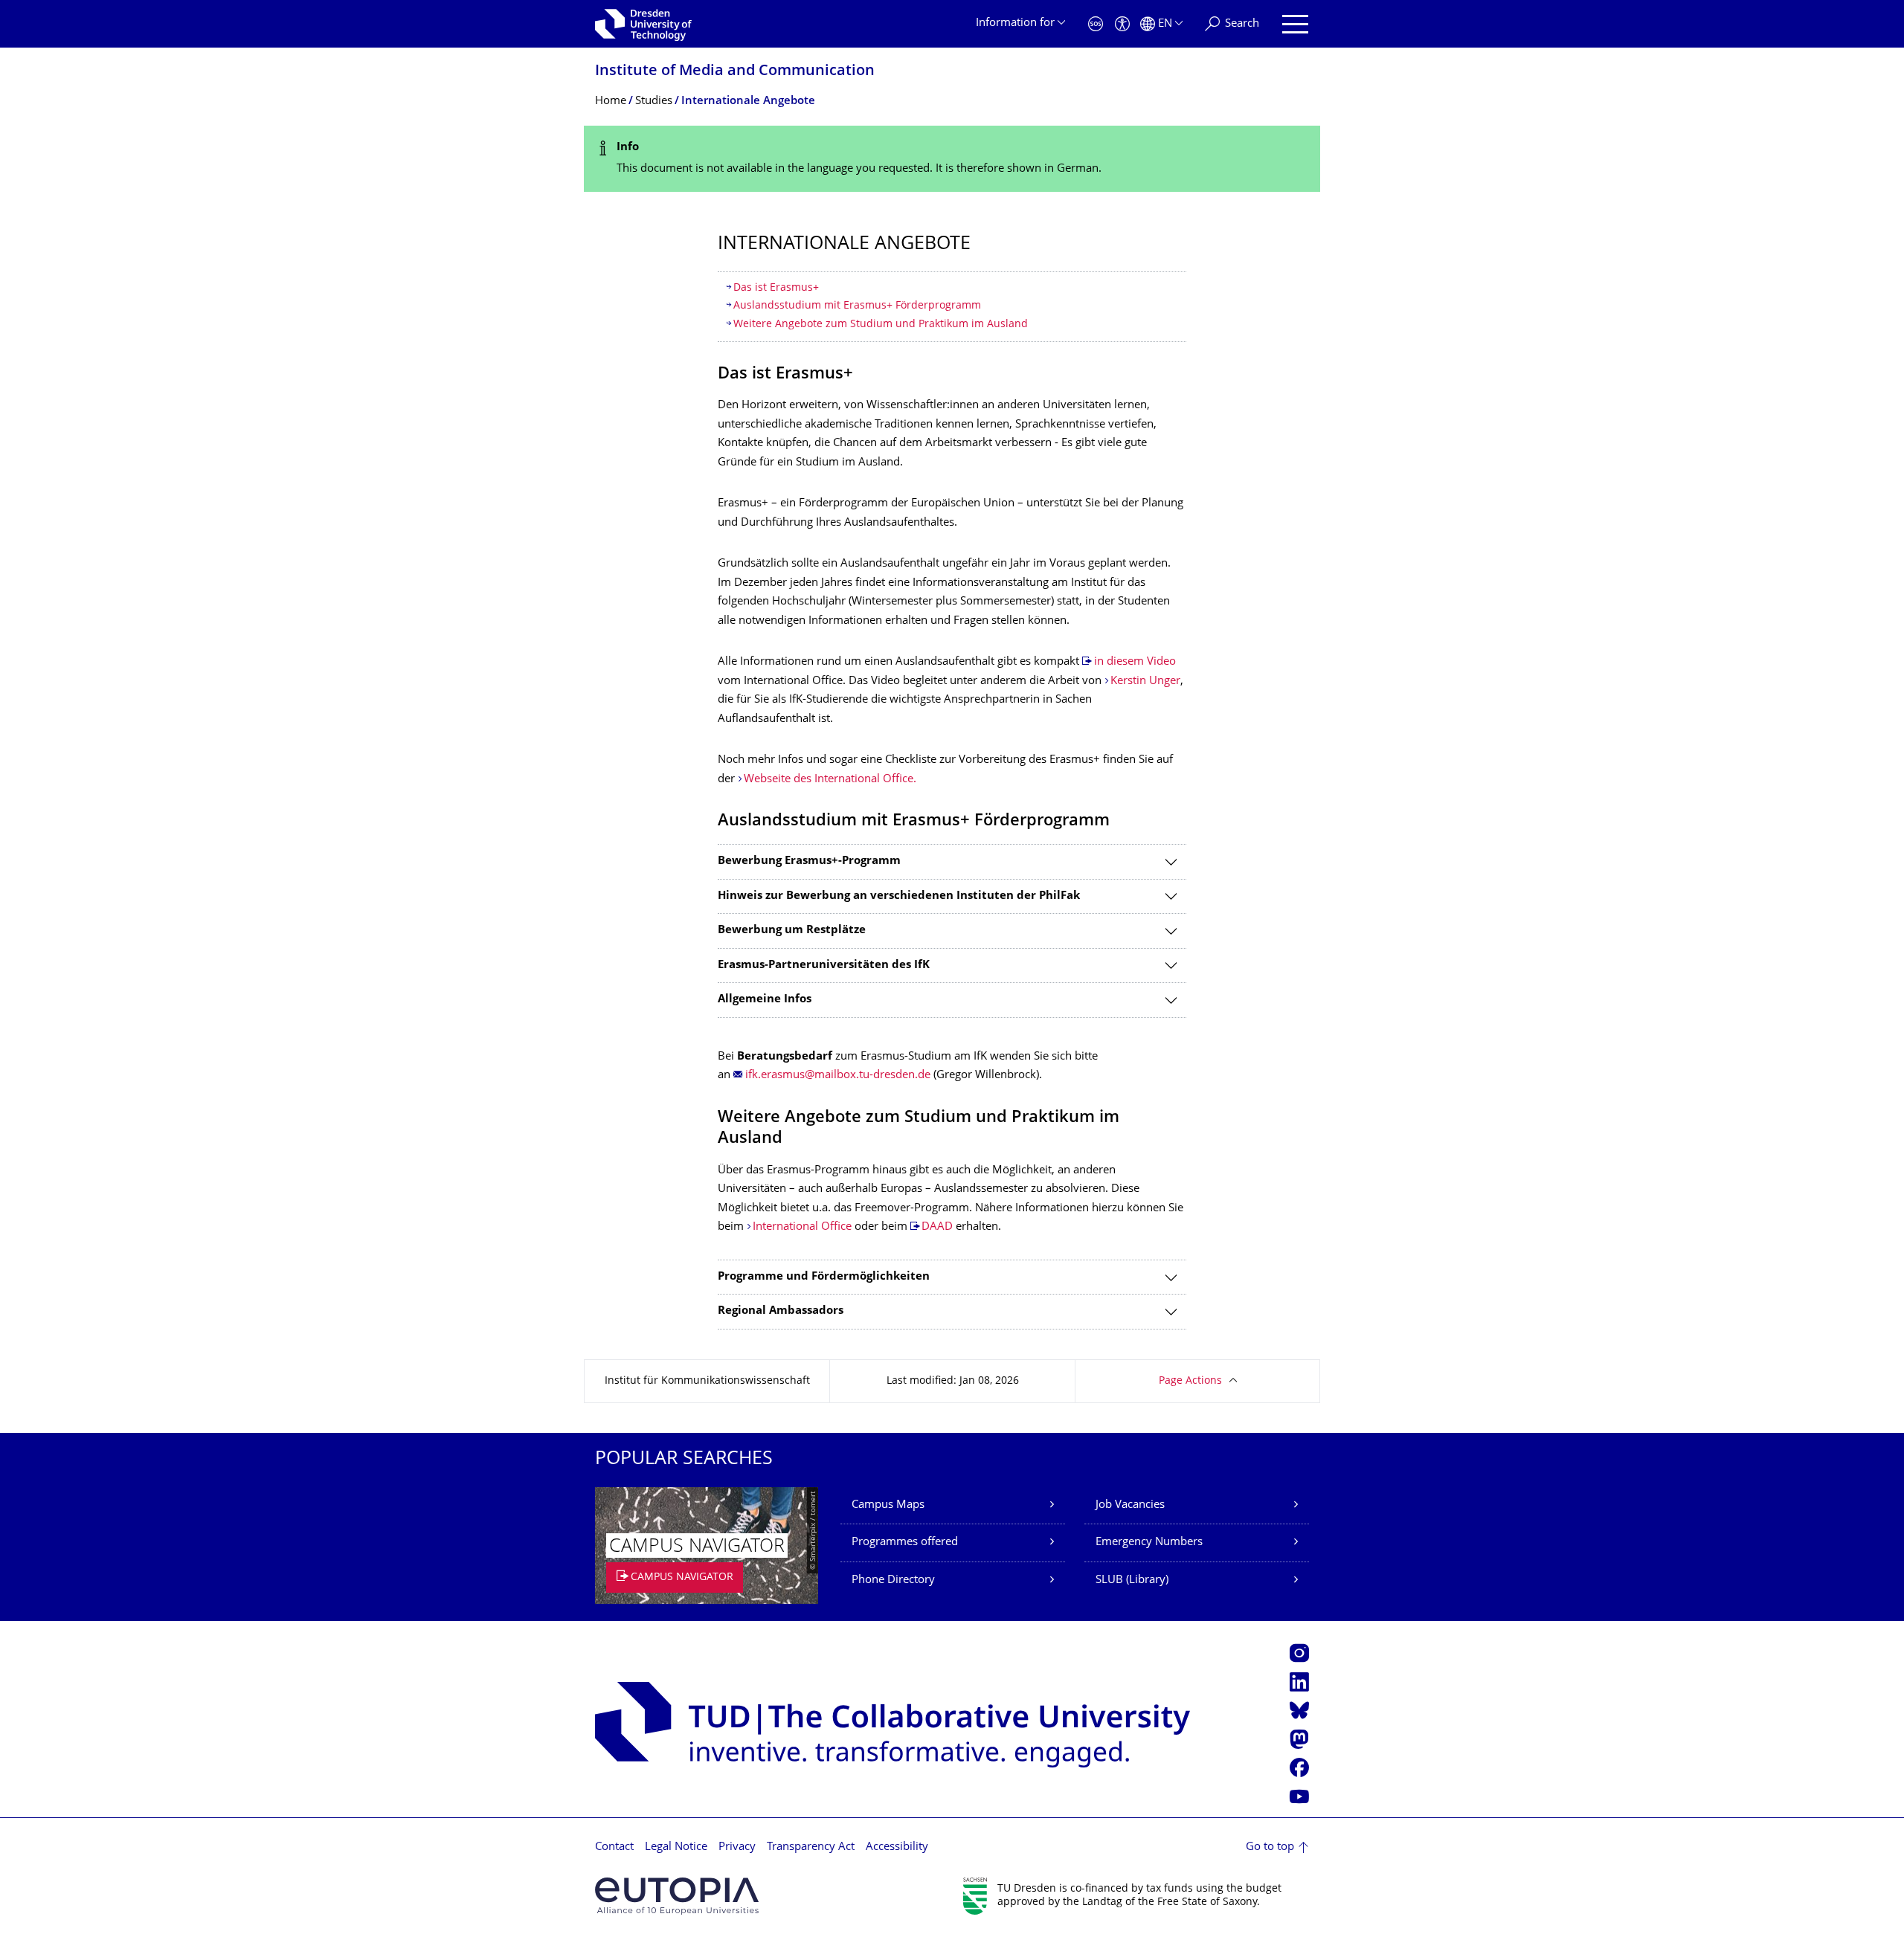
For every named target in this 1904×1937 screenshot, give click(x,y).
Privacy (737, 1847)
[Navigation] (1295, 24)
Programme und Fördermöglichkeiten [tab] (824, 1277)
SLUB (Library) (1132, 1580)
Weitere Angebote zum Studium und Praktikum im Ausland (881, 325)
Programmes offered (905, 1543)
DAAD (937, 1227)
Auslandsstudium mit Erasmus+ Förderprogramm (857, 306)
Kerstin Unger (1145, 681)
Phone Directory (893, 1580)
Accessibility (897, 1847)
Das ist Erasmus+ (776, 288)
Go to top (1270, 1847)
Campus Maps (888, 1505)
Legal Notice (676, 1847)
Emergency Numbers (1149, 1543)
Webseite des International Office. (830, 780)
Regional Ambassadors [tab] (781, 1311)
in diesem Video (1135, 662)
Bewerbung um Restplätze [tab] (792, 931)
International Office (802, 1227)
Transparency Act (811, 1847)
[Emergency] (1096, 24)
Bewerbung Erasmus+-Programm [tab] (809, 861)
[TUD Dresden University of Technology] (643, 24)
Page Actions (1190, 1381)
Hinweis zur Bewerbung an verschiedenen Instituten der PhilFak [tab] (899, 896)
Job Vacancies (1130, 1505)
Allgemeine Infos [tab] (765, 1000)
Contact (614, 1847)
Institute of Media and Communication (735, 72)
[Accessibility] (1122, 24)
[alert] (952, 159)
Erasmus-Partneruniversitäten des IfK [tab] (824, 966)
